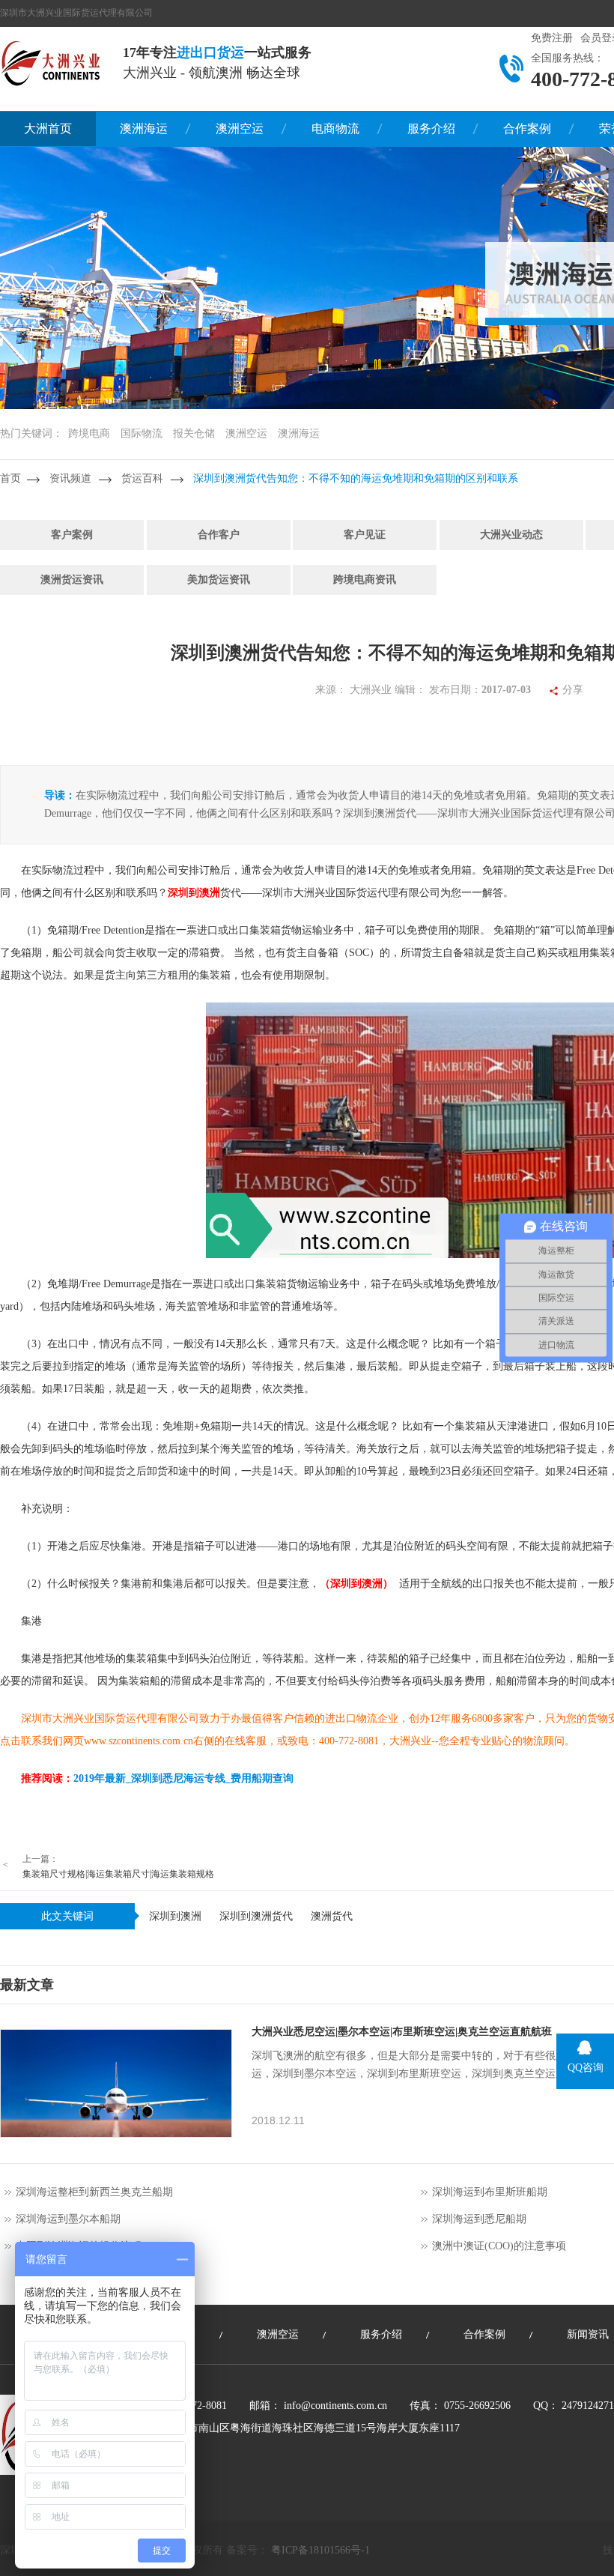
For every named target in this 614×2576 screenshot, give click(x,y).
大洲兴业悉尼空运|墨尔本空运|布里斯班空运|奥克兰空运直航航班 (402, 2032)
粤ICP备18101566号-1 (320, 2550)
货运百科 (142, 478)
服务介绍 (431, 129)
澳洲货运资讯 (72, 580)
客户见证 (365, 535)
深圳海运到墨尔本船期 (68, 2219)
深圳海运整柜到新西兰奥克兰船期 (94, 2192)
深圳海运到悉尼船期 (479, 2219)
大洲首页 (48, 129)
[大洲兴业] (52, 62)
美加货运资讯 (219, 580)
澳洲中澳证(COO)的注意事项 (499, 2246)
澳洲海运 (144, 129)
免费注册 (552, 38)
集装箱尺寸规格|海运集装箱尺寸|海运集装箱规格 (118, 1874)
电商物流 (335, 129)
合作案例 (527, 129)
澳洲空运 (240, 129)
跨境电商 (89, 433)
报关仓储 (194, 433)
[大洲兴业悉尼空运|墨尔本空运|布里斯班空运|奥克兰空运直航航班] (116, 2083)
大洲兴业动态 (511, 535)
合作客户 (219, 535)
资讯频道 (70, 478)
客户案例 (72, 535)
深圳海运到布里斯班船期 (490, 2192)
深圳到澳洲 (175, 1916)
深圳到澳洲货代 (256, 1916)
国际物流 (142, 433)
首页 (10, 478)
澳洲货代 (332, 1916)
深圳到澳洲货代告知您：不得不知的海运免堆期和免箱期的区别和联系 (356, 478)
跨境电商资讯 (365, 580)
